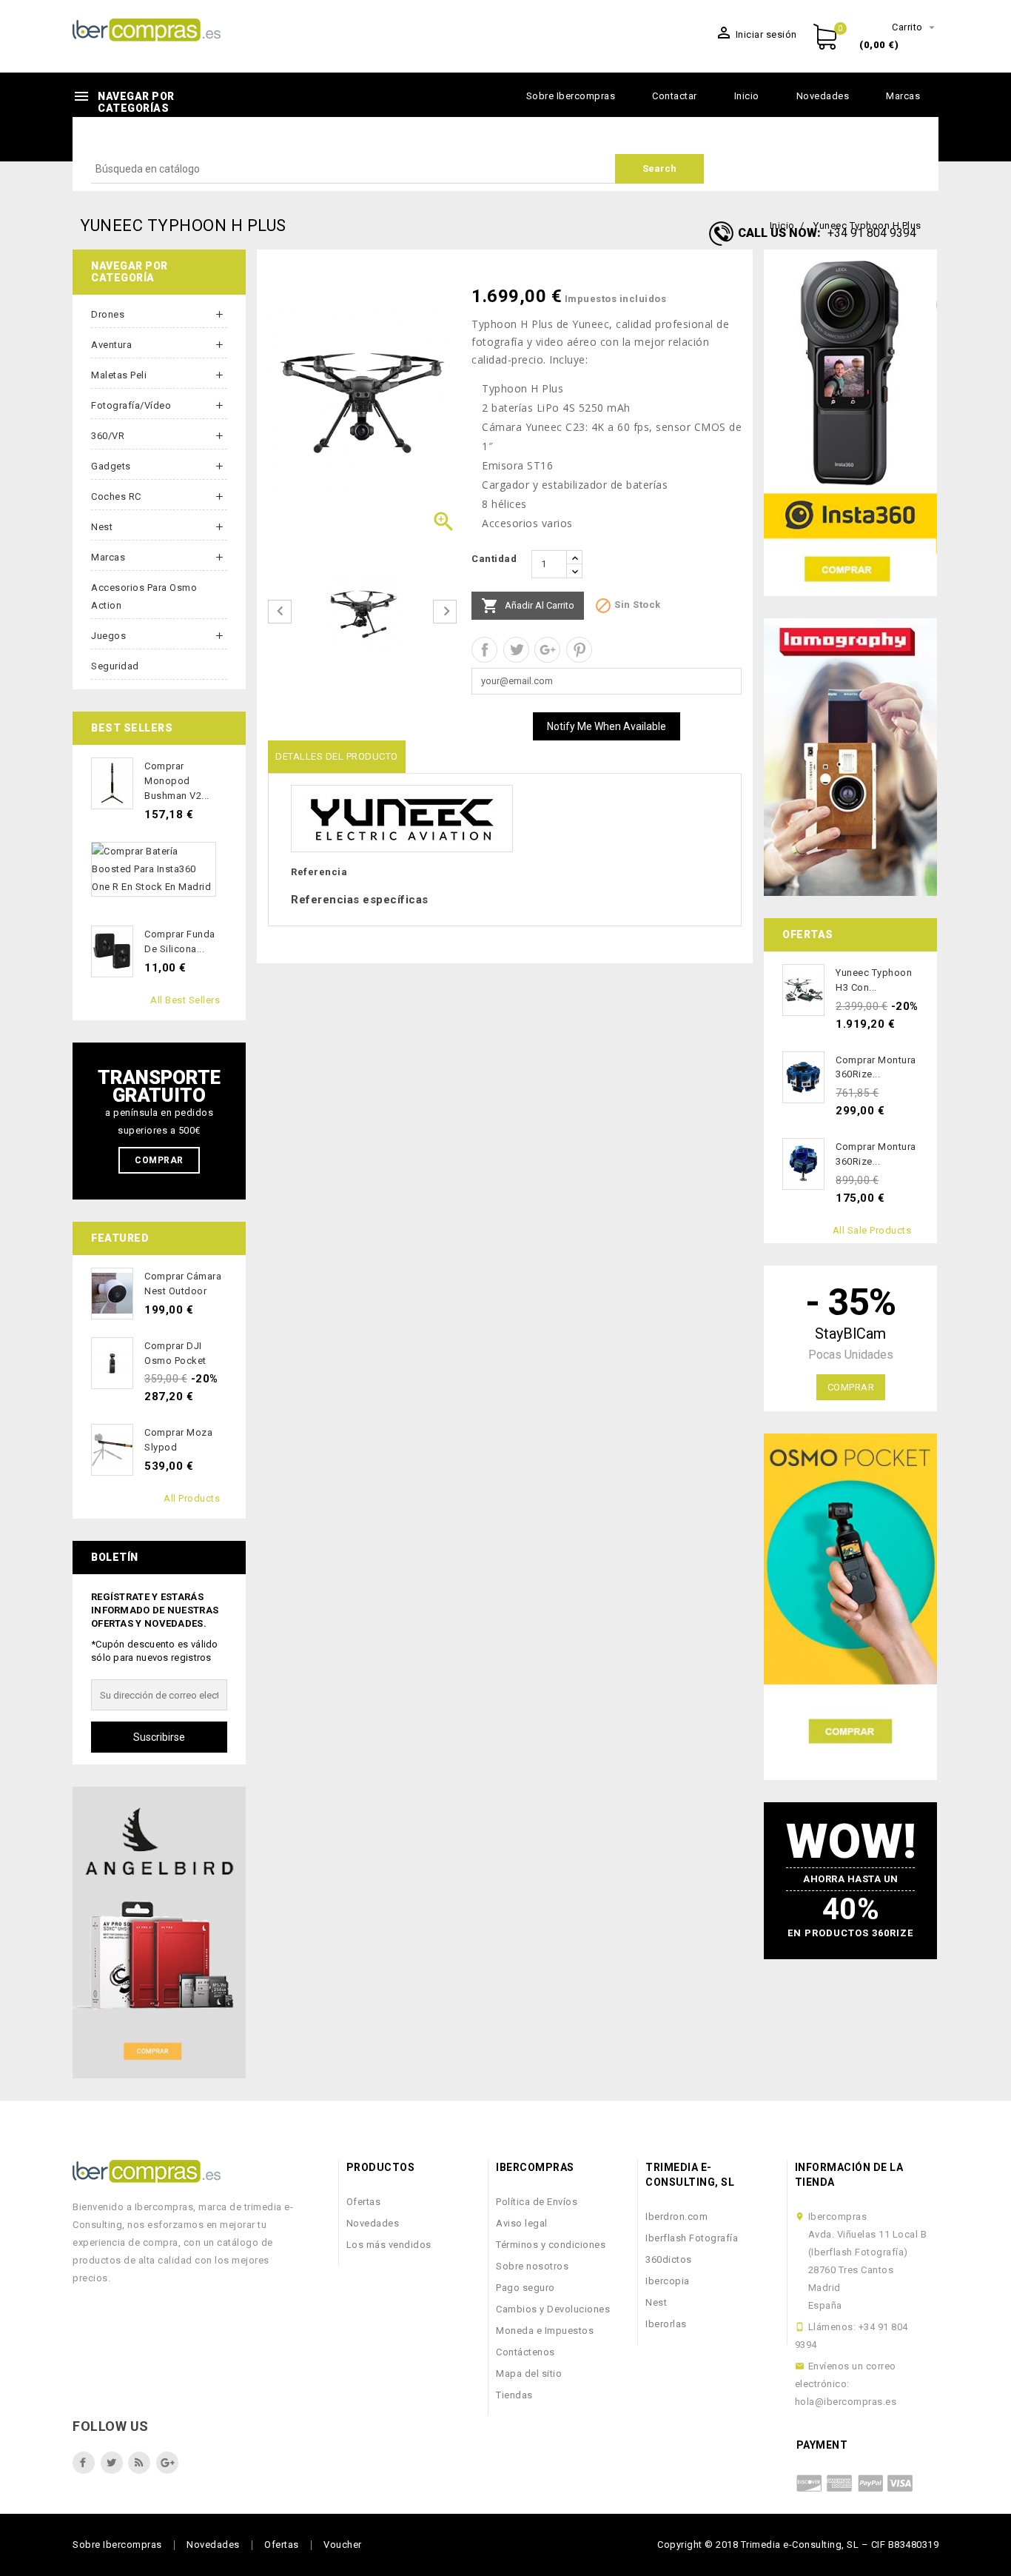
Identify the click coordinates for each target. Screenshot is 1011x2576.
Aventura (111, 345)
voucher (343, 2545)
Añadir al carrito (528, 606)
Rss (139, 2463)
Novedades (823, 96)
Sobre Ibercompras (571, 96)
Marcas (903, 96)
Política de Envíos (537, 2202)
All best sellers (185, 1000)
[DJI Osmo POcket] (850, 1607)
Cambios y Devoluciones (553, 2309)
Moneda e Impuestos (545, 2331)
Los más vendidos (389, 2245)
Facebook (84, 2463)
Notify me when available (607, 726)
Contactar (675, 96)
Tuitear (516, 650)
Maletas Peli (119, 375)
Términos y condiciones (551, 2245)
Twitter (112, 2463)
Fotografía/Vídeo (131, 405)
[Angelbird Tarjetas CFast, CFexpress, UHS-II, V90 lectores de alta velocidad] (159, 1933)
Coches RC (116, 496)
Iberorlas (666, 2324)
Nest (102, 527)
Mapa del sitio (529, 2373)
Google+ (547, 650)
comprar (851, 1387)
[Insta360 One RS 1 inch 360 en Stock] (850, 423)
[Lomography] (850, 757)
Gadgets (111, 466)
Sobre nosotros (532, 2266)
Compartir (484, 650)
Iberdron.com (676, 2217)
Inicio (747, 96)
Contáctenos (525, 2352)
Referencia (319, 872)
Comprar (159, 1160)
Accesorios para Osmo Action (144, 596)
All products (192, 1498)
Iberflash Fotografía (692, 2238)
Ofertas (364, 2202)
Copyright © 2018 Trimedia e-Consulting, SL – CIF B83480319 (798, 2545)
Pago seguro (525, 2288)
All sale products (872, 1230)
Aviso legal (522, 2223)
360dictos (669, 2259)
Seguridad (115, 666)
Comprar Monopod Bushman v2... (177, 781)
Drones (108, 314)
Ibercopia (668, 2281)
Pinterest (579, 650)
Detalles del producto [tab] (337, 756)
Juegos (108, 636)
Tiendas (514, 2395)
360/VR (108, 436)
